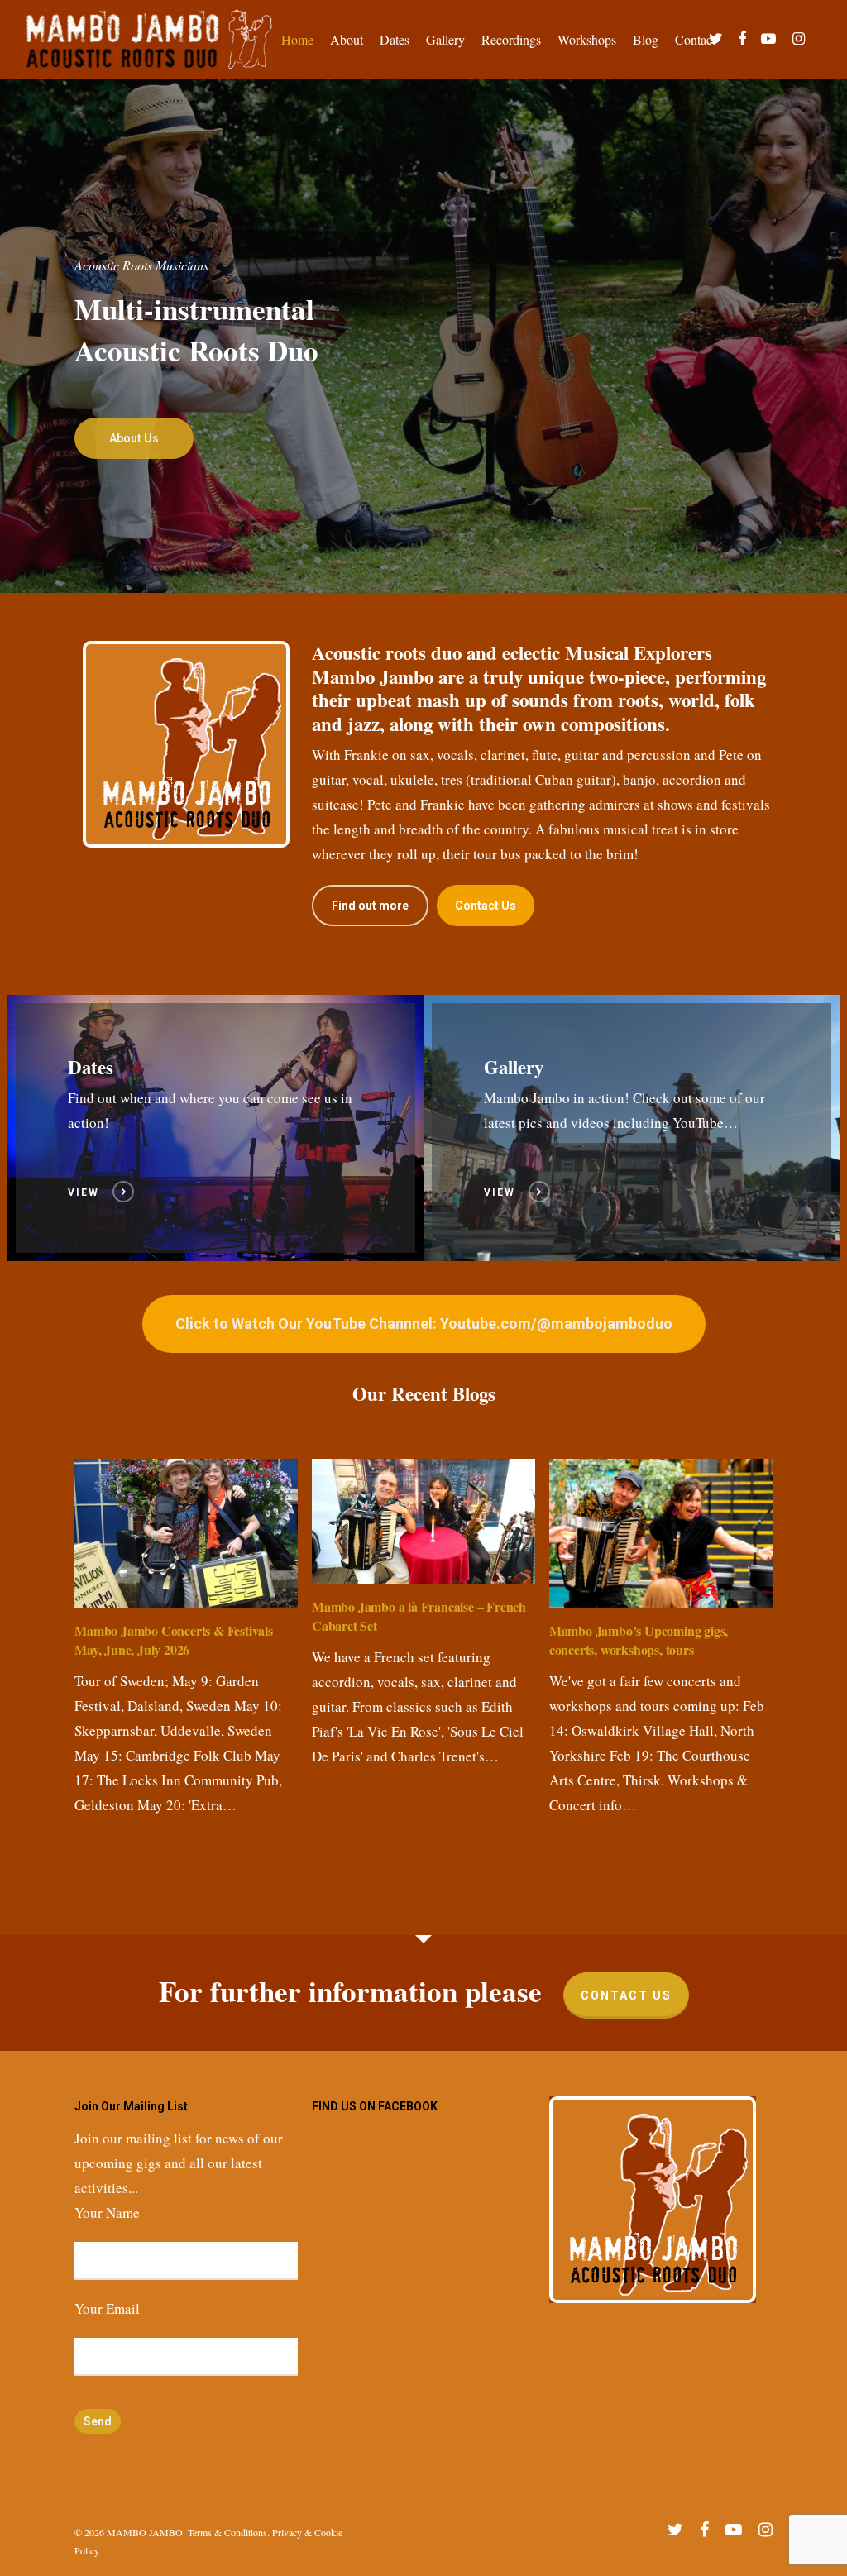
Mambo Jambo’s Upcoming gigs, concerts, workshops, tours (639, 1640)
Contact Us (626, 1995)
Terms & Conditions (227, 2532)
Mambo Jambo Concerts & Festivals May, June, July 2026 (174, 1640)
